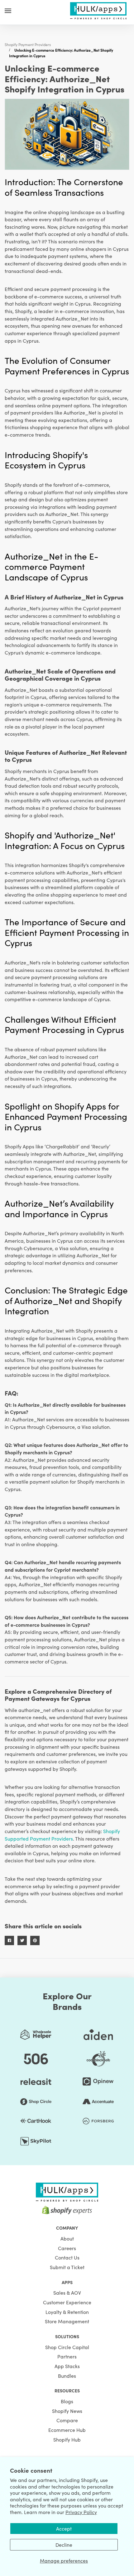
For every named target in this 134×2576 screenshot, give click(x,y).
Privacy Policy (81, 2512)
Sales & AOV (67, 2292)
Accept (64, 2528)
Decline (64, 2545)
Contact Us (67, 2257)
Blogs (67, 2401)
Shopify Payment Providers (28, 44)
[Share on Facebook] (9, 1940)
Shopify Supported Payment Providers (62, 1835)
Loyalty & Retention (67, 2312)
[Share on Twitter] (22, 1940)
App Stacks (67, 2366)
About (67, 2238)
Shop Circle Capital (67, 2347)
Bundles (67, 2376)
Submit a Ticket (67, 2267)
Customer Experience (67, 2302)
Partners (67, 2356)
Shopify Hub (67, 2439)
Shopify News (67, 2411)
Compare (67, 2420)
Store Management (67, 2321)
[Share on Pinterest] (35, 1940)
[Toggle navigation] (8, 11)
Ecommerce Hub (67, 2430)
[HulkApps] (98, 10)
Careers (67, 2248)
